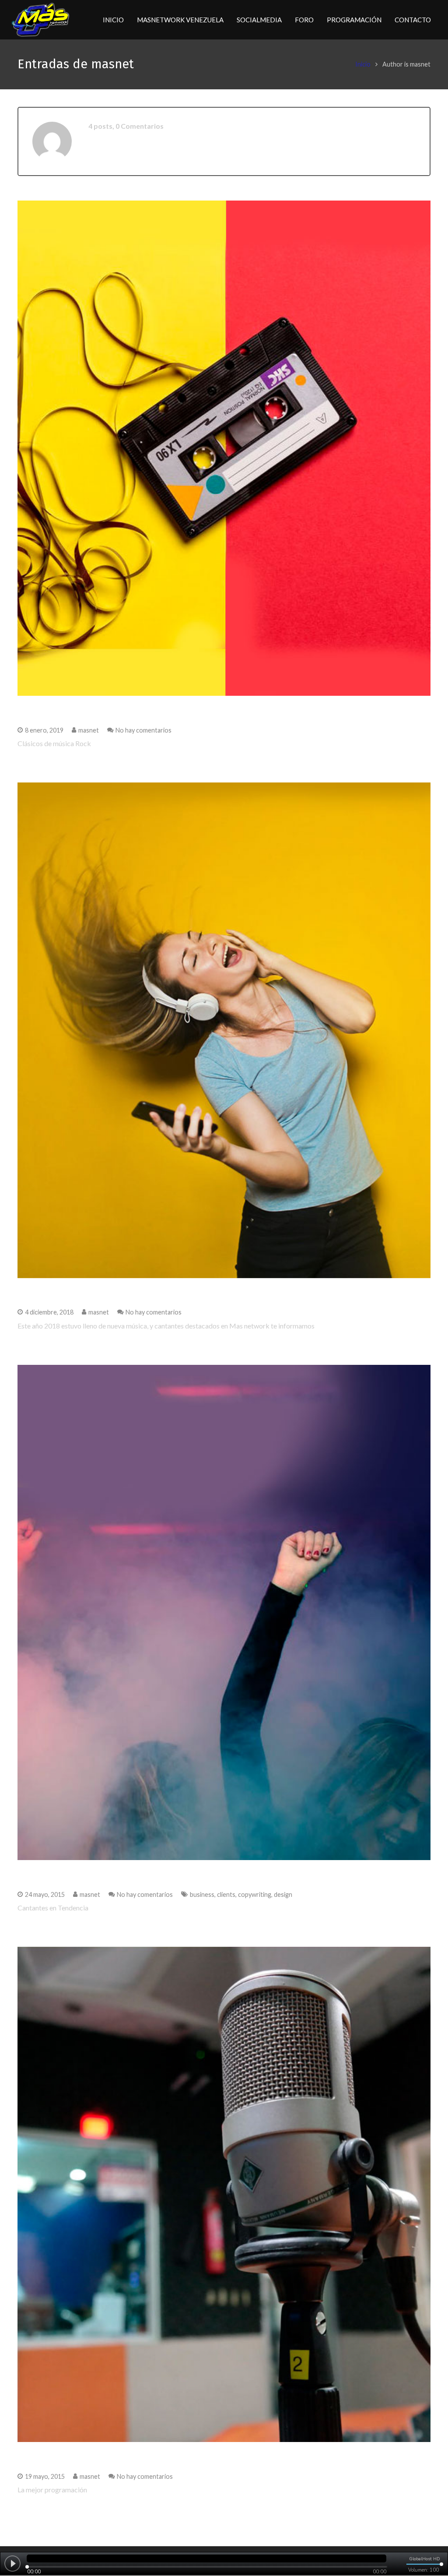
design (283, 1894)
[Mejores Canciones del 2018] (224, 1030)
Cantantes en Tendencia (74, 1875)
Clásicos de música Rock (74, 711)
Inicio (363, 64)
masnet (89, 730)
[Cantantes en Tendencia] (224, 1612)
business (202, 1894)
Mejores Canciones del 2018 (82, 1293)
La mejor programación (72, 2457)
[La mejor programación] (224, 2194)
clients (226, 1894)
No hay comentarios (143, 730)
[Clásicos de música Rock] (224, 448)
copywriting (255, 1894)
